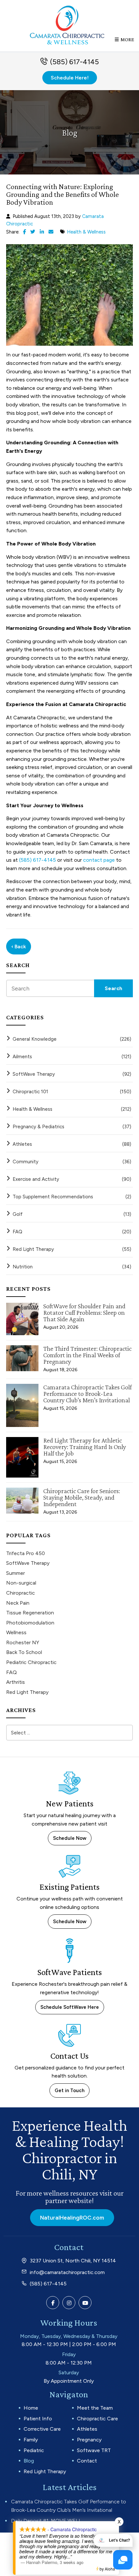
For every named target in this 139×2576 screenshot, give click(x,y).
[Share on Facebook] (24, 232)
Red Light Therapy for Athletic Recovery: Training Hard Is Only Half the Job (85, 1447)
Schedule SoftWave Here (70, 2007)
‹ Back (19, 947)
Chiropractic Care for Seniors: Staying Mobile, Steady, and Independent (82, 1497)
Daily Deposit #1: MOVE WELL (46, 2521)
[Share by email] (51, 232)
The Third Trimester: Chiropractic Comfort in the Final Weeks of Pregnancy (87, 1355)
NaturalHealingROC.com (72, 2218)
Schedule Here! (70, 78)
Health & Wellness (86, 232)
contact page (99, 860)
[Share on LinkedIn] (42, 232)
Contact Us (69, 2056)
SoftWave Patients (70, 1972)
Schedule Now (70, 1838)
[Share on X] (33, 232)
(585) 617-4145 (75, 62)
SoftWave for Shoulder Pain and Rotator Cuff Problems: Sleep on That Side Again (84, 1312)
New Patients (70, 1803)
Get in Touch (69, 2091)
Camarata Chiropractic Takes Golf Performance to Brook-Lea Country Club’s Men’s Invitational (87, 1394)
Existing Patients (69, 1887)
